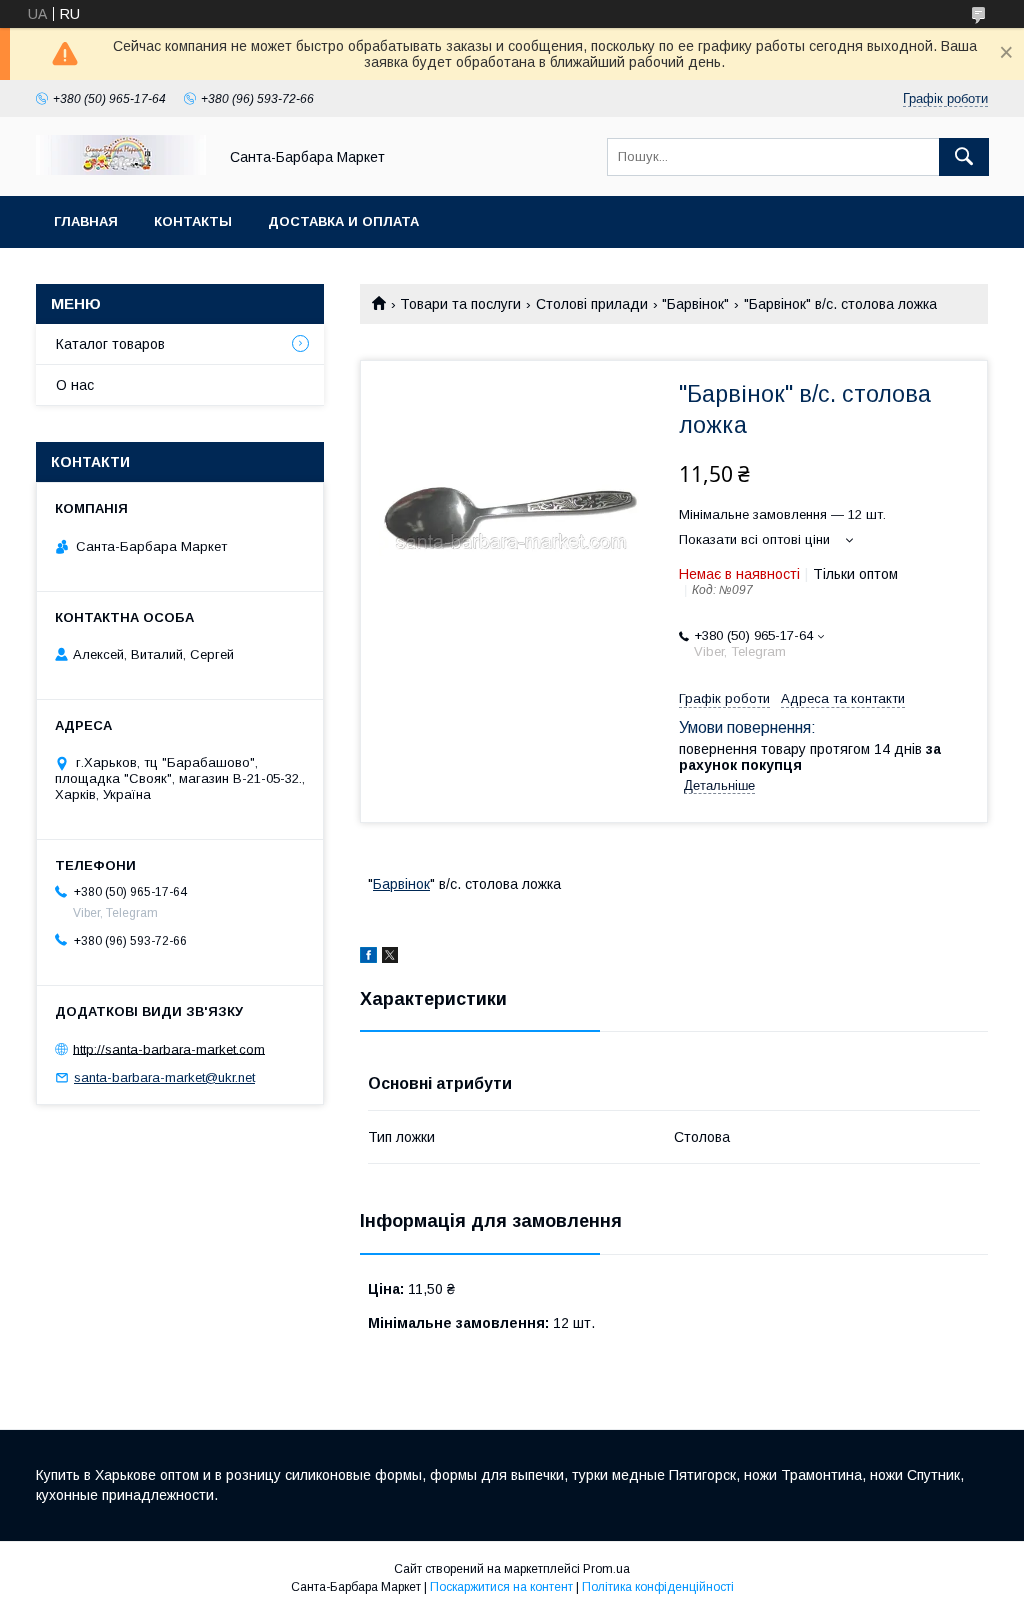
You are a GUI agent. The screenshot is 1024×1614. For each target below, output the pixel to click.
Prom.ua (606, 1569)
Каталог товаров (110, 344)
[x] (390, 958)
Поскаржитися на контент (501, 1587)
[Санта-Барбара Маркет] (121, 170)
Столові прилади (592, 304)
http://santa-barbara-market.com (169, 1048)
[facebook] (368, 958)
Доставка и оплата (343, 221)
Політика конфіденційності (658, 1587)
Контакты (193, 221)
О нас (75, 385)
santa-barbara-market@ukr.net (164, 1077)
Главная (86, 221)
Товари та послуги (460, 304)
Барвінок (401, 884)
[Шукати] (964, 157)
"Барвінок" (695, 304)
